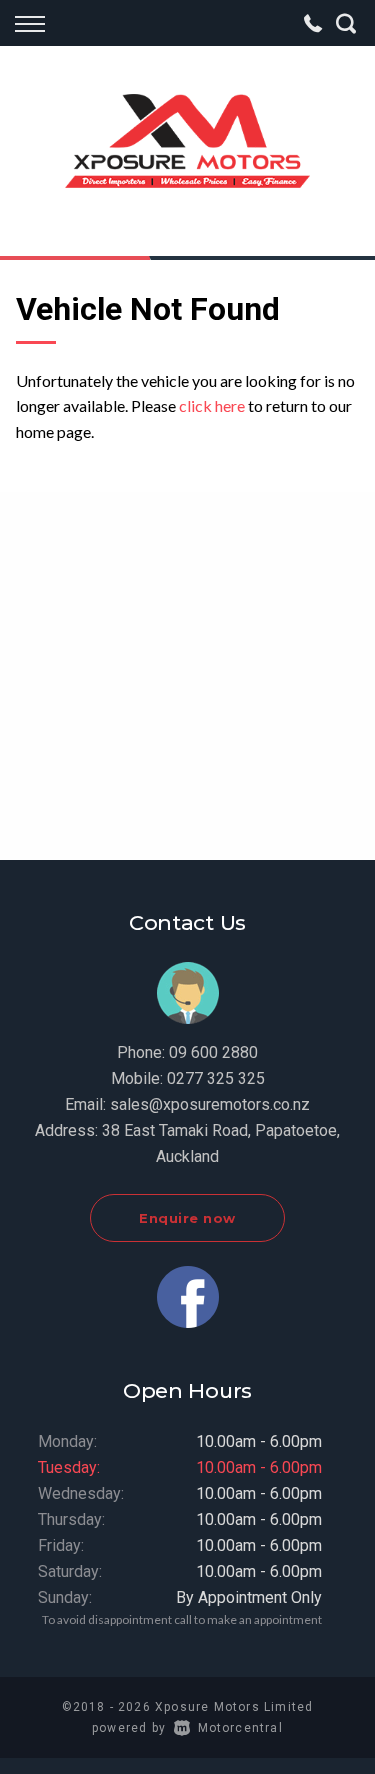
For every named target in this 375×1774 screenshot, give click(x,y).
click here (212, 405)
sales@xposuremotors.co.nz (210, 1104)
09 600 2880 (213, 1052)
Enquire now (187, 1218)
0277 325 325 (216, 1078)
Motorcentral (240, 1728)
